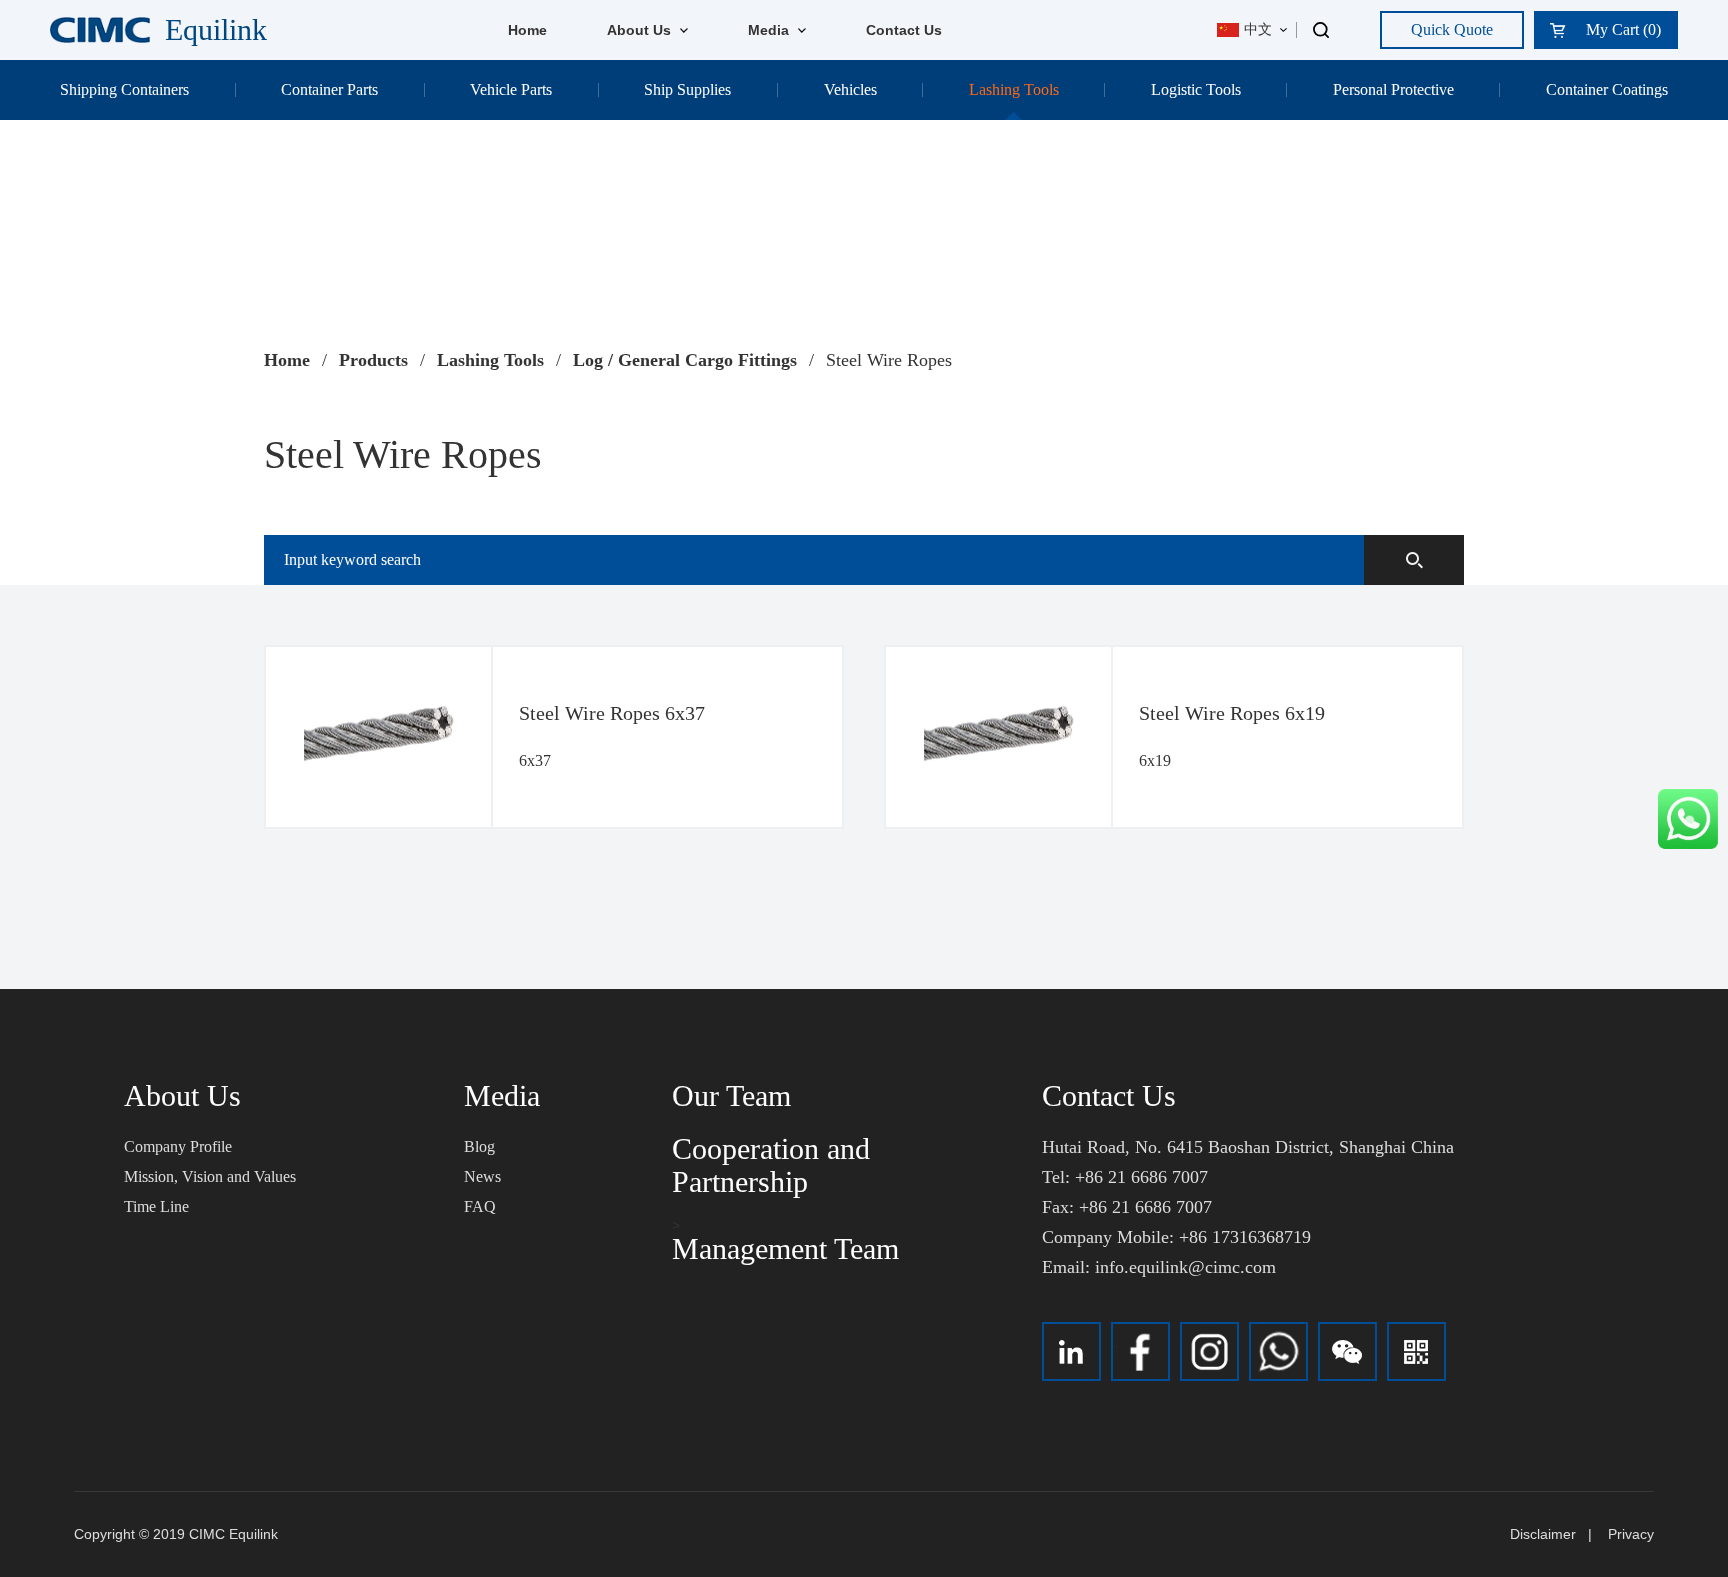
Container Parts (329, 89)
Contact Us (904, 30)
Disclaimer (1543, 1534)
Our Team (731, 1095)
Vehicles (850, 89)
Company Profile (178, 1146)
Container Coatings (1607, 89)
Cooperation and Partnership (771, 1165)
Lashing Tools (1014, 89)
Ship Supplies (687, 89)
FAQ (480, 1206)
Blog (479, 1146)
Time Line (156, 1206)
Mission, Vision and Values (210, 1176)
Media (770, 30)
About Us (641, 30)
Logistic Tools (1196, 89)
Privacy (1631, 1534)
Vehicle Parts (511, 89)
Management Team (785, 1248)
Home (527, 30)
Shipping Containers (124, 89)
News (482, 1176)
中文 (1258, 29)
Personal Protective (1393, 89)
